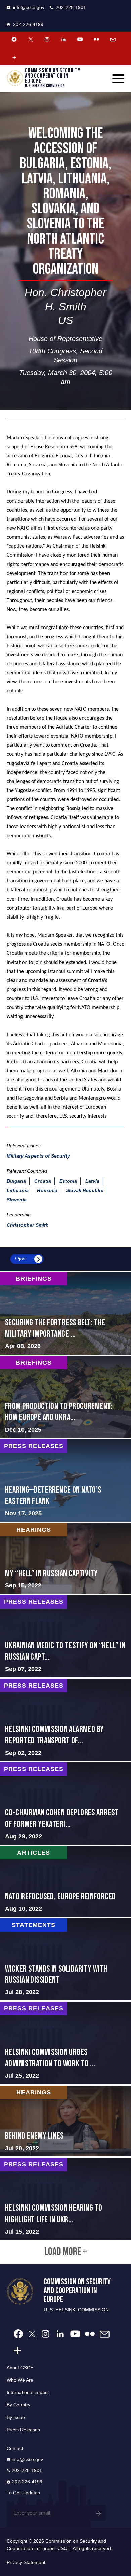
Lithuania (18, 1190)
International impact (28, 2392)
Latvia (92, 1181)
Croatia (42, 1181)
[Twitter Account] (31, 39)
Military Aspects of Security (38, 1156)
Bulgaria (16, 1181)
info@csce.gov (29, 7)
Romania (47, 1190)
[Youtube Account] (80, 39)
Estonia (68, 1181)
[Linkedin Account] (63, 39)
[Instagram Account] (47, 39)
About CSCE (20, 2368)
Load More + (66, 2252)
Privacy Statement (26, 2562)
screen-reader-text (65, 1313)
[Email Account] (113, 39)
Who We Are (20, 2380)
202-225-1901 (71, 7)
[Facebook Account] (14, 39)
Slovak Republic (85, 1190)
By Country (18, 2405)
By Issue (16, 2417)
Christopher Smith (28, 1225)
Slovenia (17, 1200)
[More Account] (14, 57)
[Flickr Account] (96, 39)
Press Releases (23, 2430)
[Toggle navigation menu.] (118, 79)
